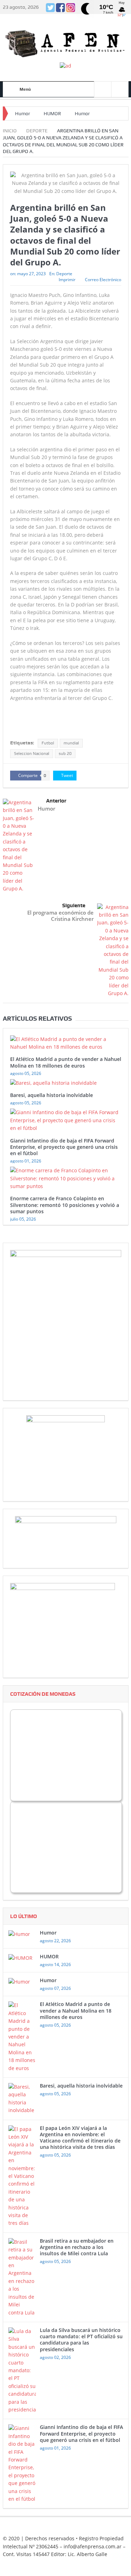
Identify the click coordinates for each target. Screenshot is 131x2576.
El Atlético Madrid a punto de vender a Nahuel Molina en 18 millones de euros (66, 1062)
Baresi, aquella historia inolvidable (52, 1095)
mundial (71, 743)
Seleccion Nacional (32, 754)
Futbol (48, 743)
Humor (23, 113)
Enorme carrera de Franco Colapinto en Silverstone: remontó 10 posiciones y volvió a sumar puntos (65, 1205)
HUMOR (52, 113)
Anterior (56, 801)
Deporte (64, 274)
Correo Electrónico (103, 280)
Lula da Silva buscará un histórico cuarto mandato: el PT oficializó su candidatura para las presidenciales (81, 2340)
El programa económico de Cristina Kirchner (60, 916)
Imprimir (67, 280)
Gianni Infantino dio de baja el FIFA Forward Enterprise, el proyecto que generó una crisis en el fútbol (64, 1147)
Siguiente (74, 905)
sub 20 (65, 754)
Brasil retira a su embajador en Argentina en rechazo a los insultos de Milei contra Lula (77, 2247)
